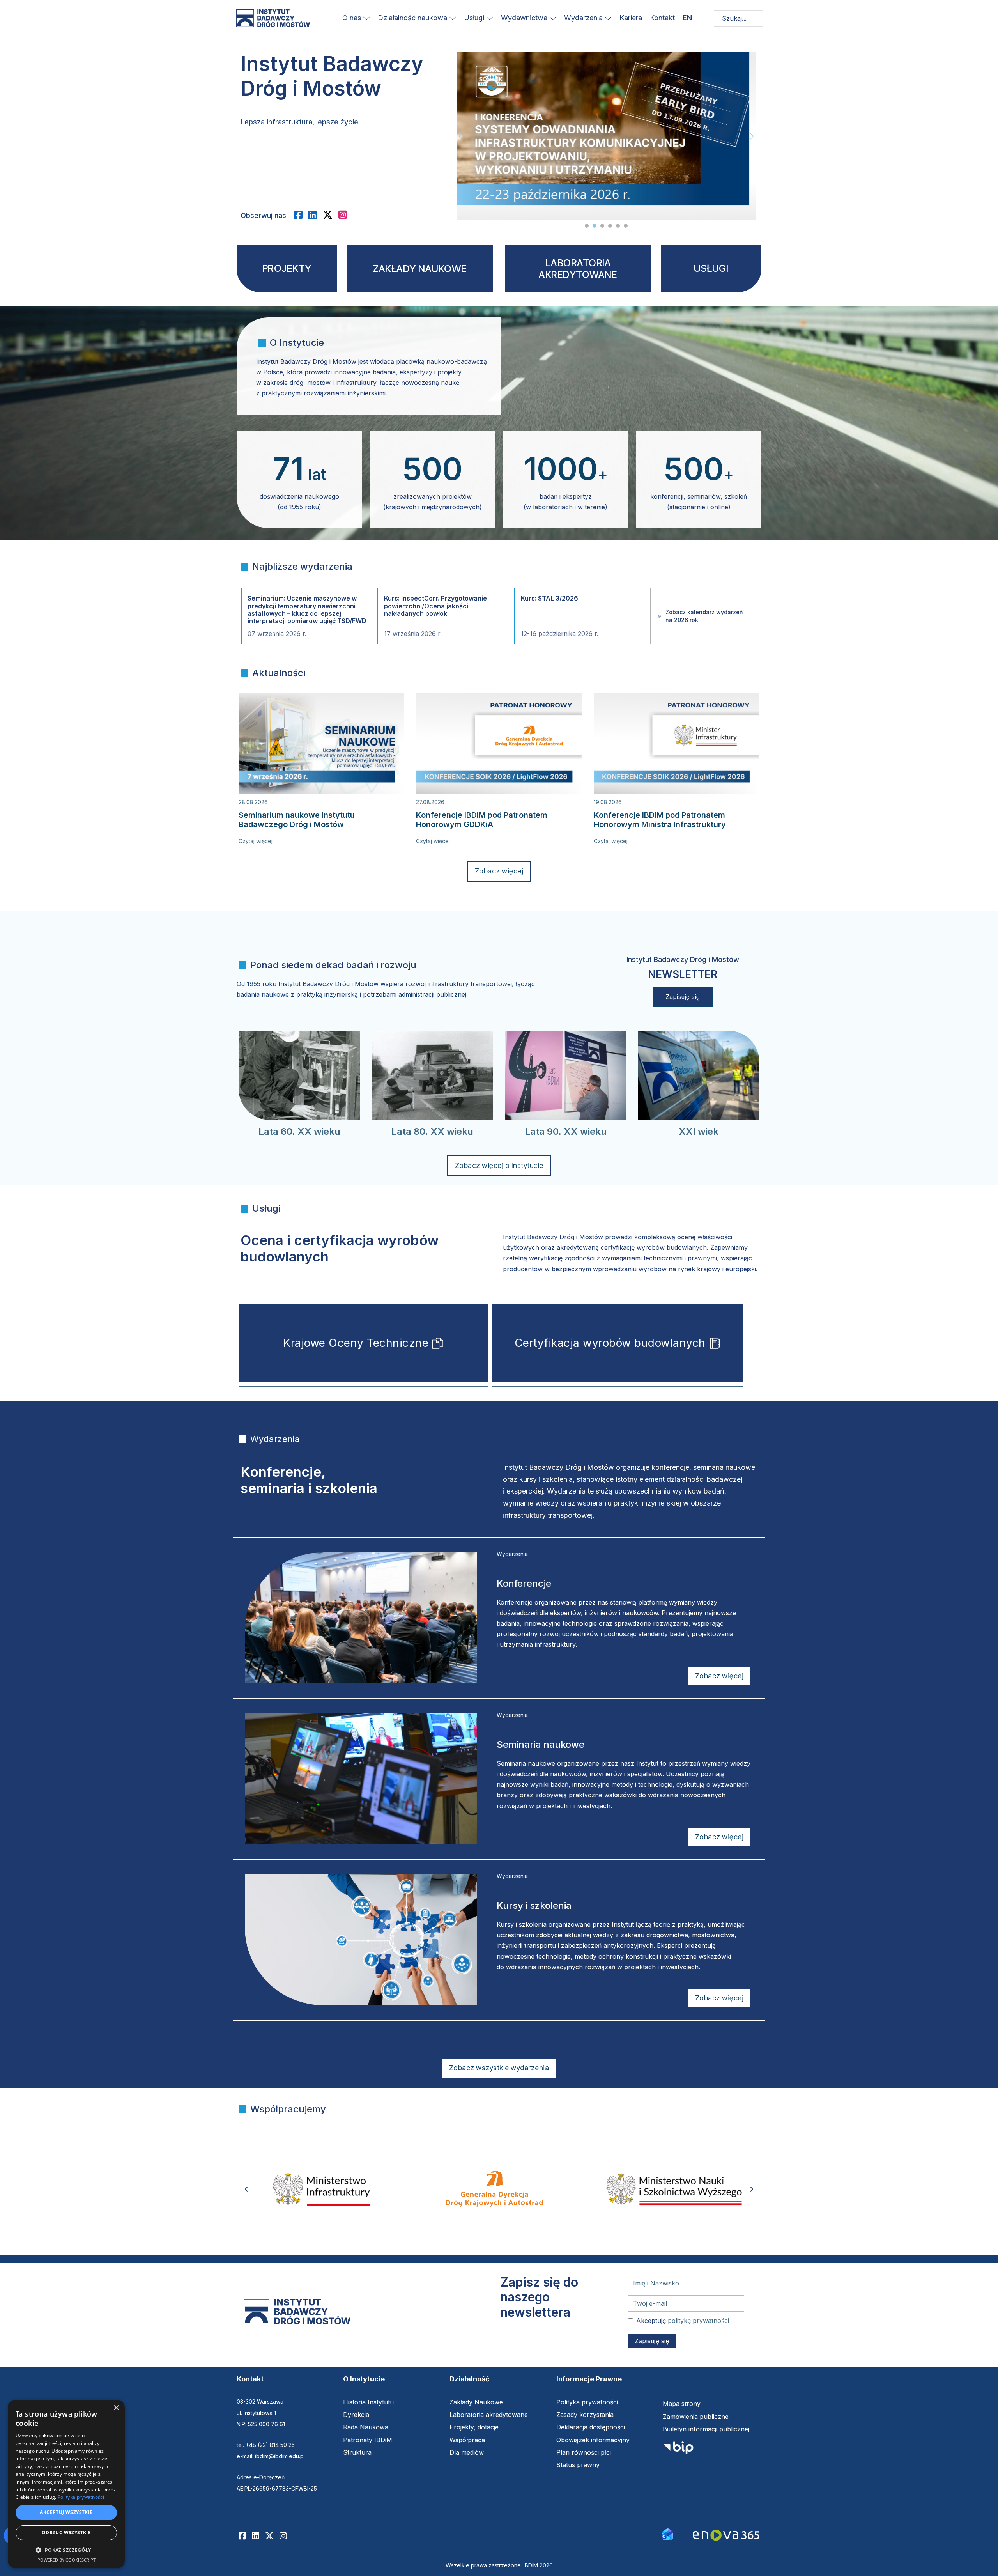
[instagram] (346, 215)
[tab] (587, 226)
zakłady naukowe (420, 269)
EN (687, 18)
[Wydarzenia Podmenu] (608, 18)
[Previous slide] (461, 136)
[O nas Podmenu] (366, 18)
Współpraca (467, 2440)
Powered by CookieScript (66, 2560)
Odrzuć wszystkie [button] (66, 2533)
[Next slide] (752, 136)
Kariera (631, 18)
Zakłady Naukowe (476, 2402)
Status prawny (578, 2465)
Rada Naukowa (366, 2427)
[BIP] (678, 2450)
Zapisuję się (683, 997)
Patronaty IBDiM (368, 2440)
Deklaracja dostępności (591, 2427)
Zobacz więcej (499, 871)
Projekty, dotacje (474, 2427)
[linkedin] (316, 215)
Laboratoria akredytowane (489, 2415)
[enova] (726, 2536)
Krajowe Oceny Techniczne (356, 1343)
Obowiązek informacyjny (593, 2440)
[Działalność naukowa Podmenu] (453, 18)
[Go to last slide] (246, 2189)
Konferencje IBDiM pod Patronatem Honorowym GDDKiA (482, 820)
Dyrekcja (356, 2415)
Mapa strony (682, 2404)
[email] (667, 2533)
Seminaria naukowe (541, 1744)
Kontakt (662, 18)
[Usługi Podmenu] (490, 18)
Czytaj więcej (256, 841)
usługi (711, 268)
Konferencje (524, 1583)
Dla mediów (467, 2452)
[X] (331, 215)
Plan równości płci (584, 2452)
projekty (287, 268)
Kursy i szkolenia (534, 1905)
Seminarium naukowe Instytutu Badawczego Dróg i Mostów (297, 820)
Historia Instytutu (368, 2402)
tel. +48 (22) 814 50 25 (266, 2445)
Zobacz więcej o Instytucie (499, 1165)
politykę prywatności (698, 2321)
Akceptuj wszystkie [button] (66, 2512)
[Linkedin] (258, 2536)
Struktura (357, 2452)
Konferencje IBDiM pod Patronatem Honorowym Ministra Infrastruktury (660, 820)
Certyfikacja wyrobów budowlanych (610, 1343)
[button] (66, 2550)
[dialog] (66, 2484)
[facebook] (301, 215)
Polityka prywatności (587, 2402)
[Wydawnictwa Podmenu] (553, 18)
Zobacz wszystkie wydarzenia (499, 2068)
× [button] (116, 2408)
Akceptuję (683, 2321)
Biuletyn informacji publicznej (706, 2429)
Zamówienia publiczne (696, 2417)
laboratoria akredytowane (578, 269)
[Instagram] (286, 2536)
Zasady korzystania (585, 2415)
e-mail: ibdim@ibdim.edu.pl (271, 2456)
